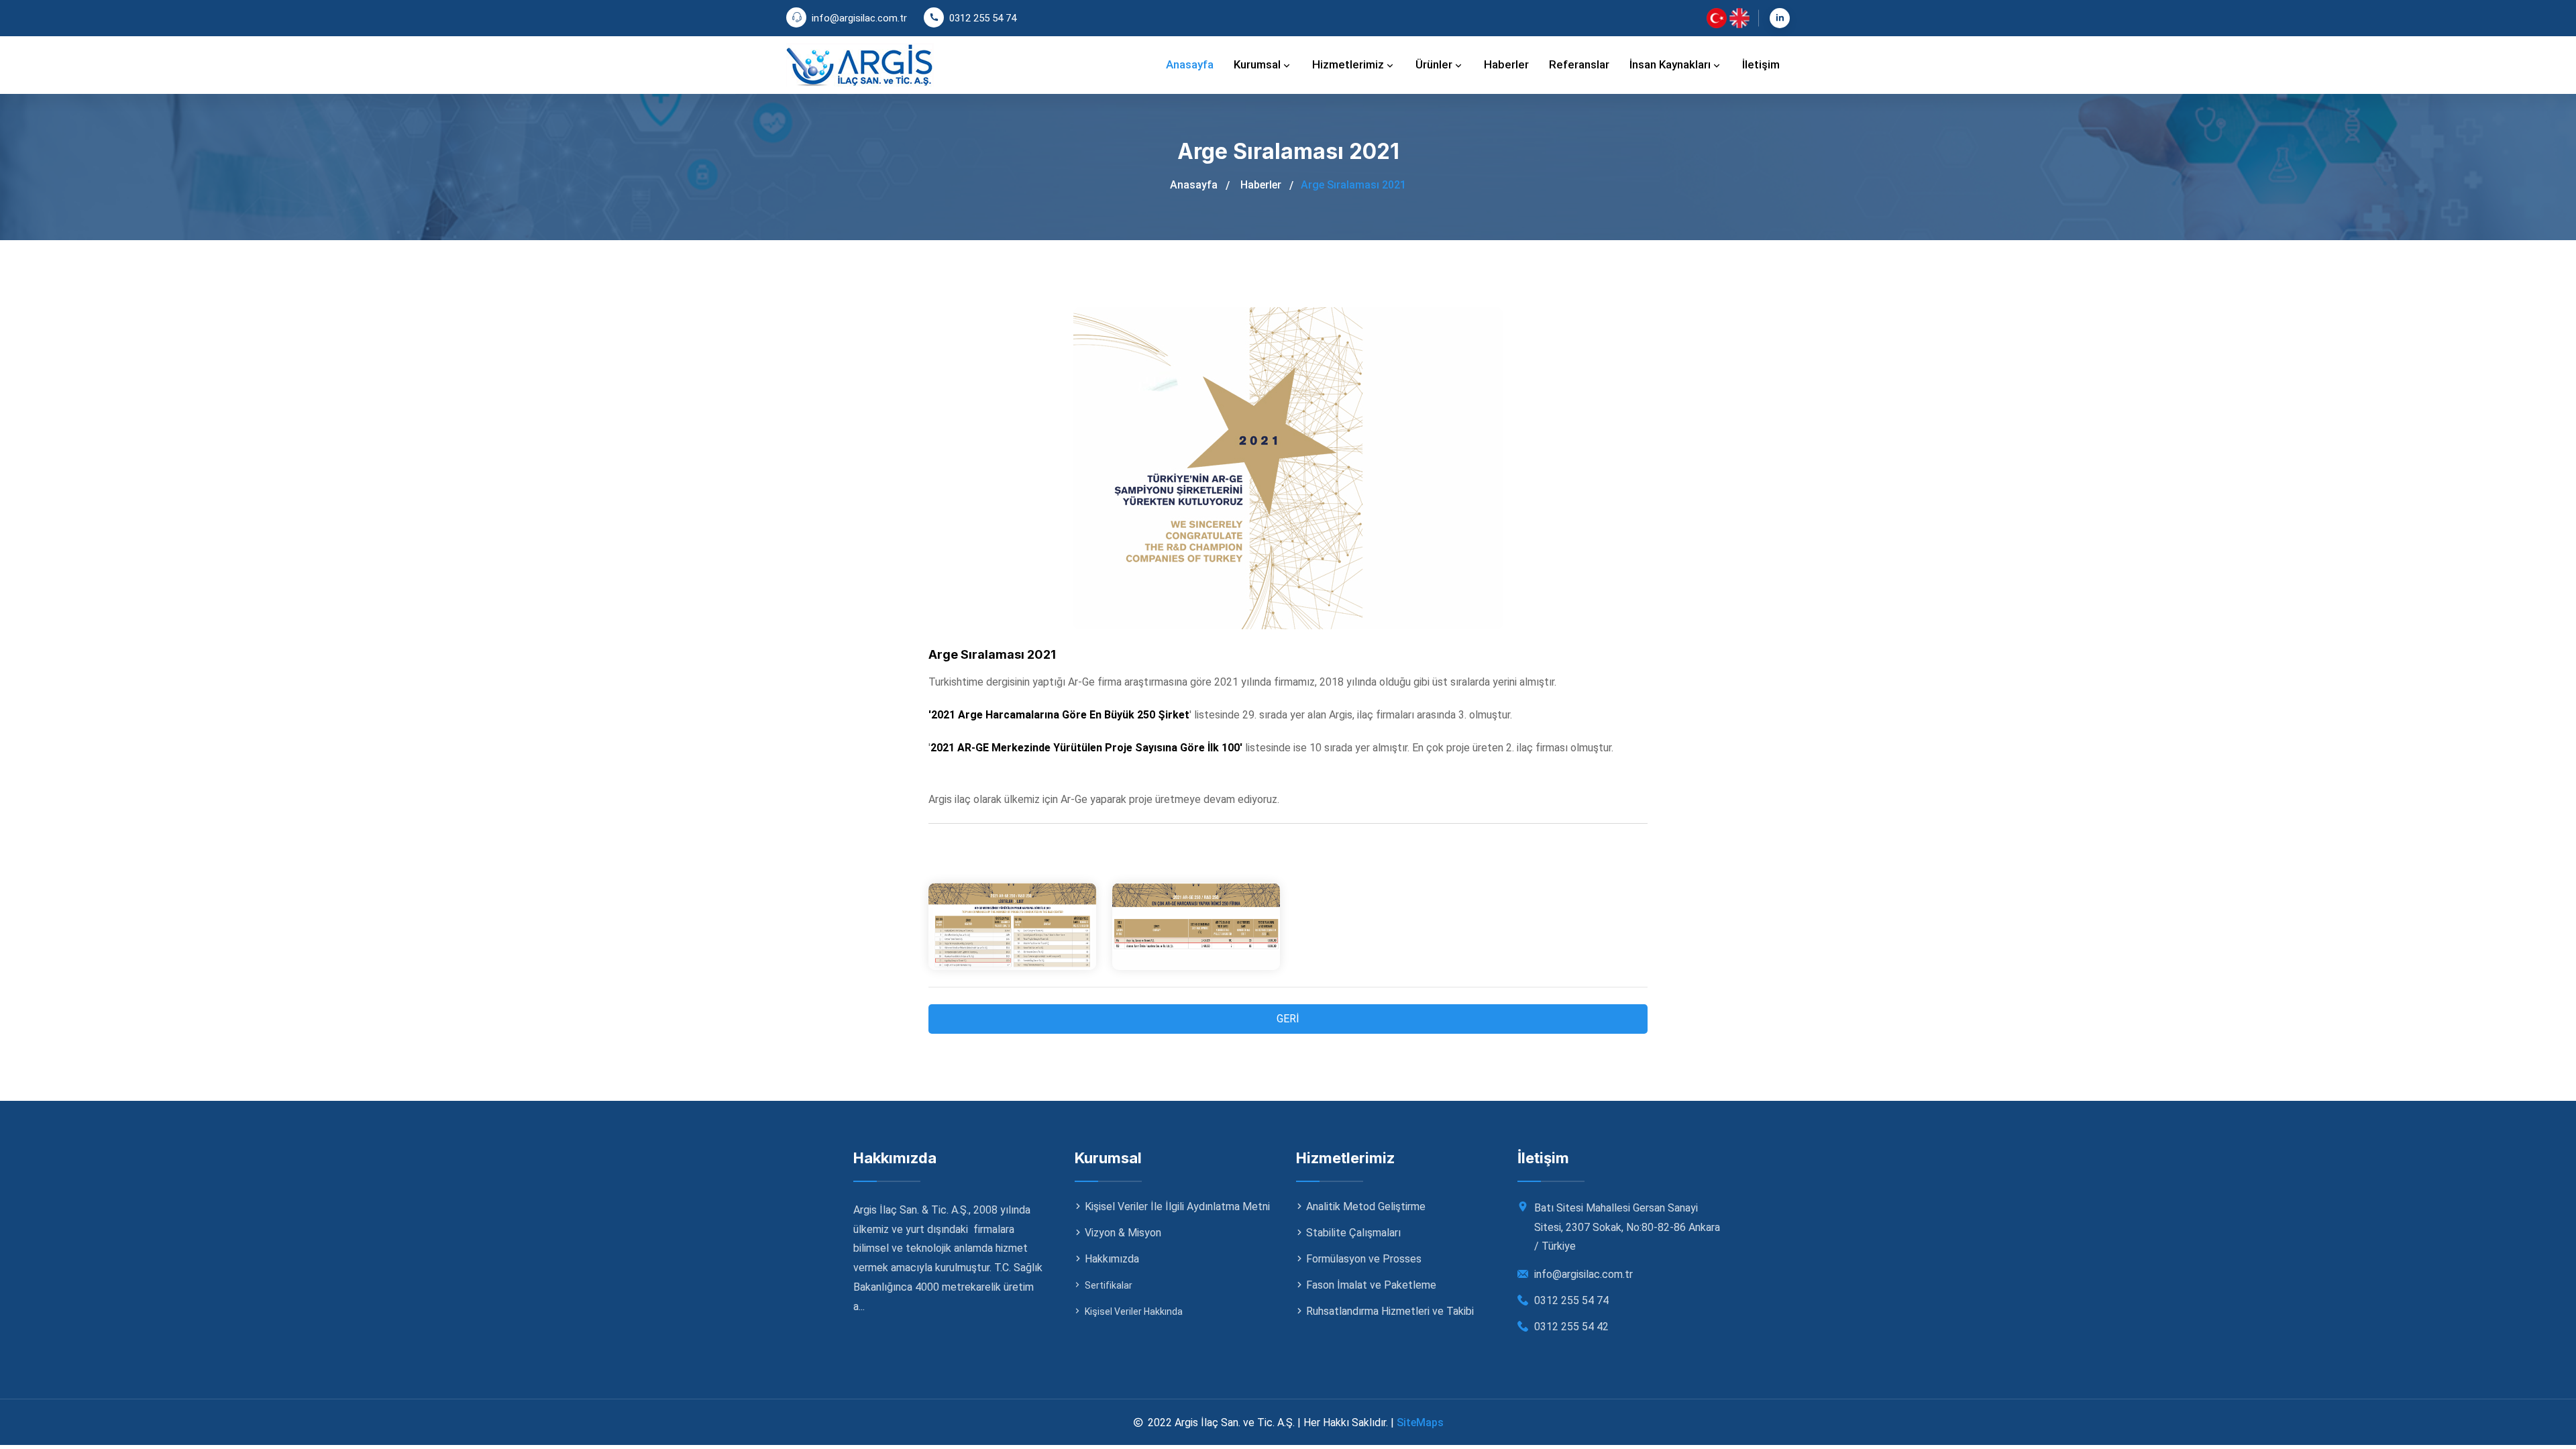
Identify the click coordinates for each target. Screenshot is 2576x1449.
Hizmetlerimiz (1349, 64)
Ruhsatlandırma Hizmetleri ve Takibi (1390, 1311)
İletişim (1761, 64)
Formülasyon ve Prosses (1364, 1259)
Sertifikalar (1109, 1285)
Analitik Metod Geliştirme (1366, 1206)
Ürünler (1435, 64)
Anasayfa (1190, 64)
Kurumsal (1258, 64)
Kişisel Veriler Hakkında (1134, 1311)
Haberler (1506, 64)
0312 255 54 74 (983, 18)
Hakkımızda (1112, 1259)
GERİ (1288, 1019)
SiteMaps (1420, 1423)
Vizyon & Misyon (1123, 1233)
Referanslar (1579, 64)
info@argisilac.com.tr (859, 18)
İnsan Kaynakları (1671, 64)
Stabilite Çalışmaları (1353, 1233)
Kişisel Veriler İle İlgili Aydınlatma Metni (1177, 1206)
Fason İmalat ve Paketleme (1371, 1285)
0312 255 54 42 (1571, 1327)
